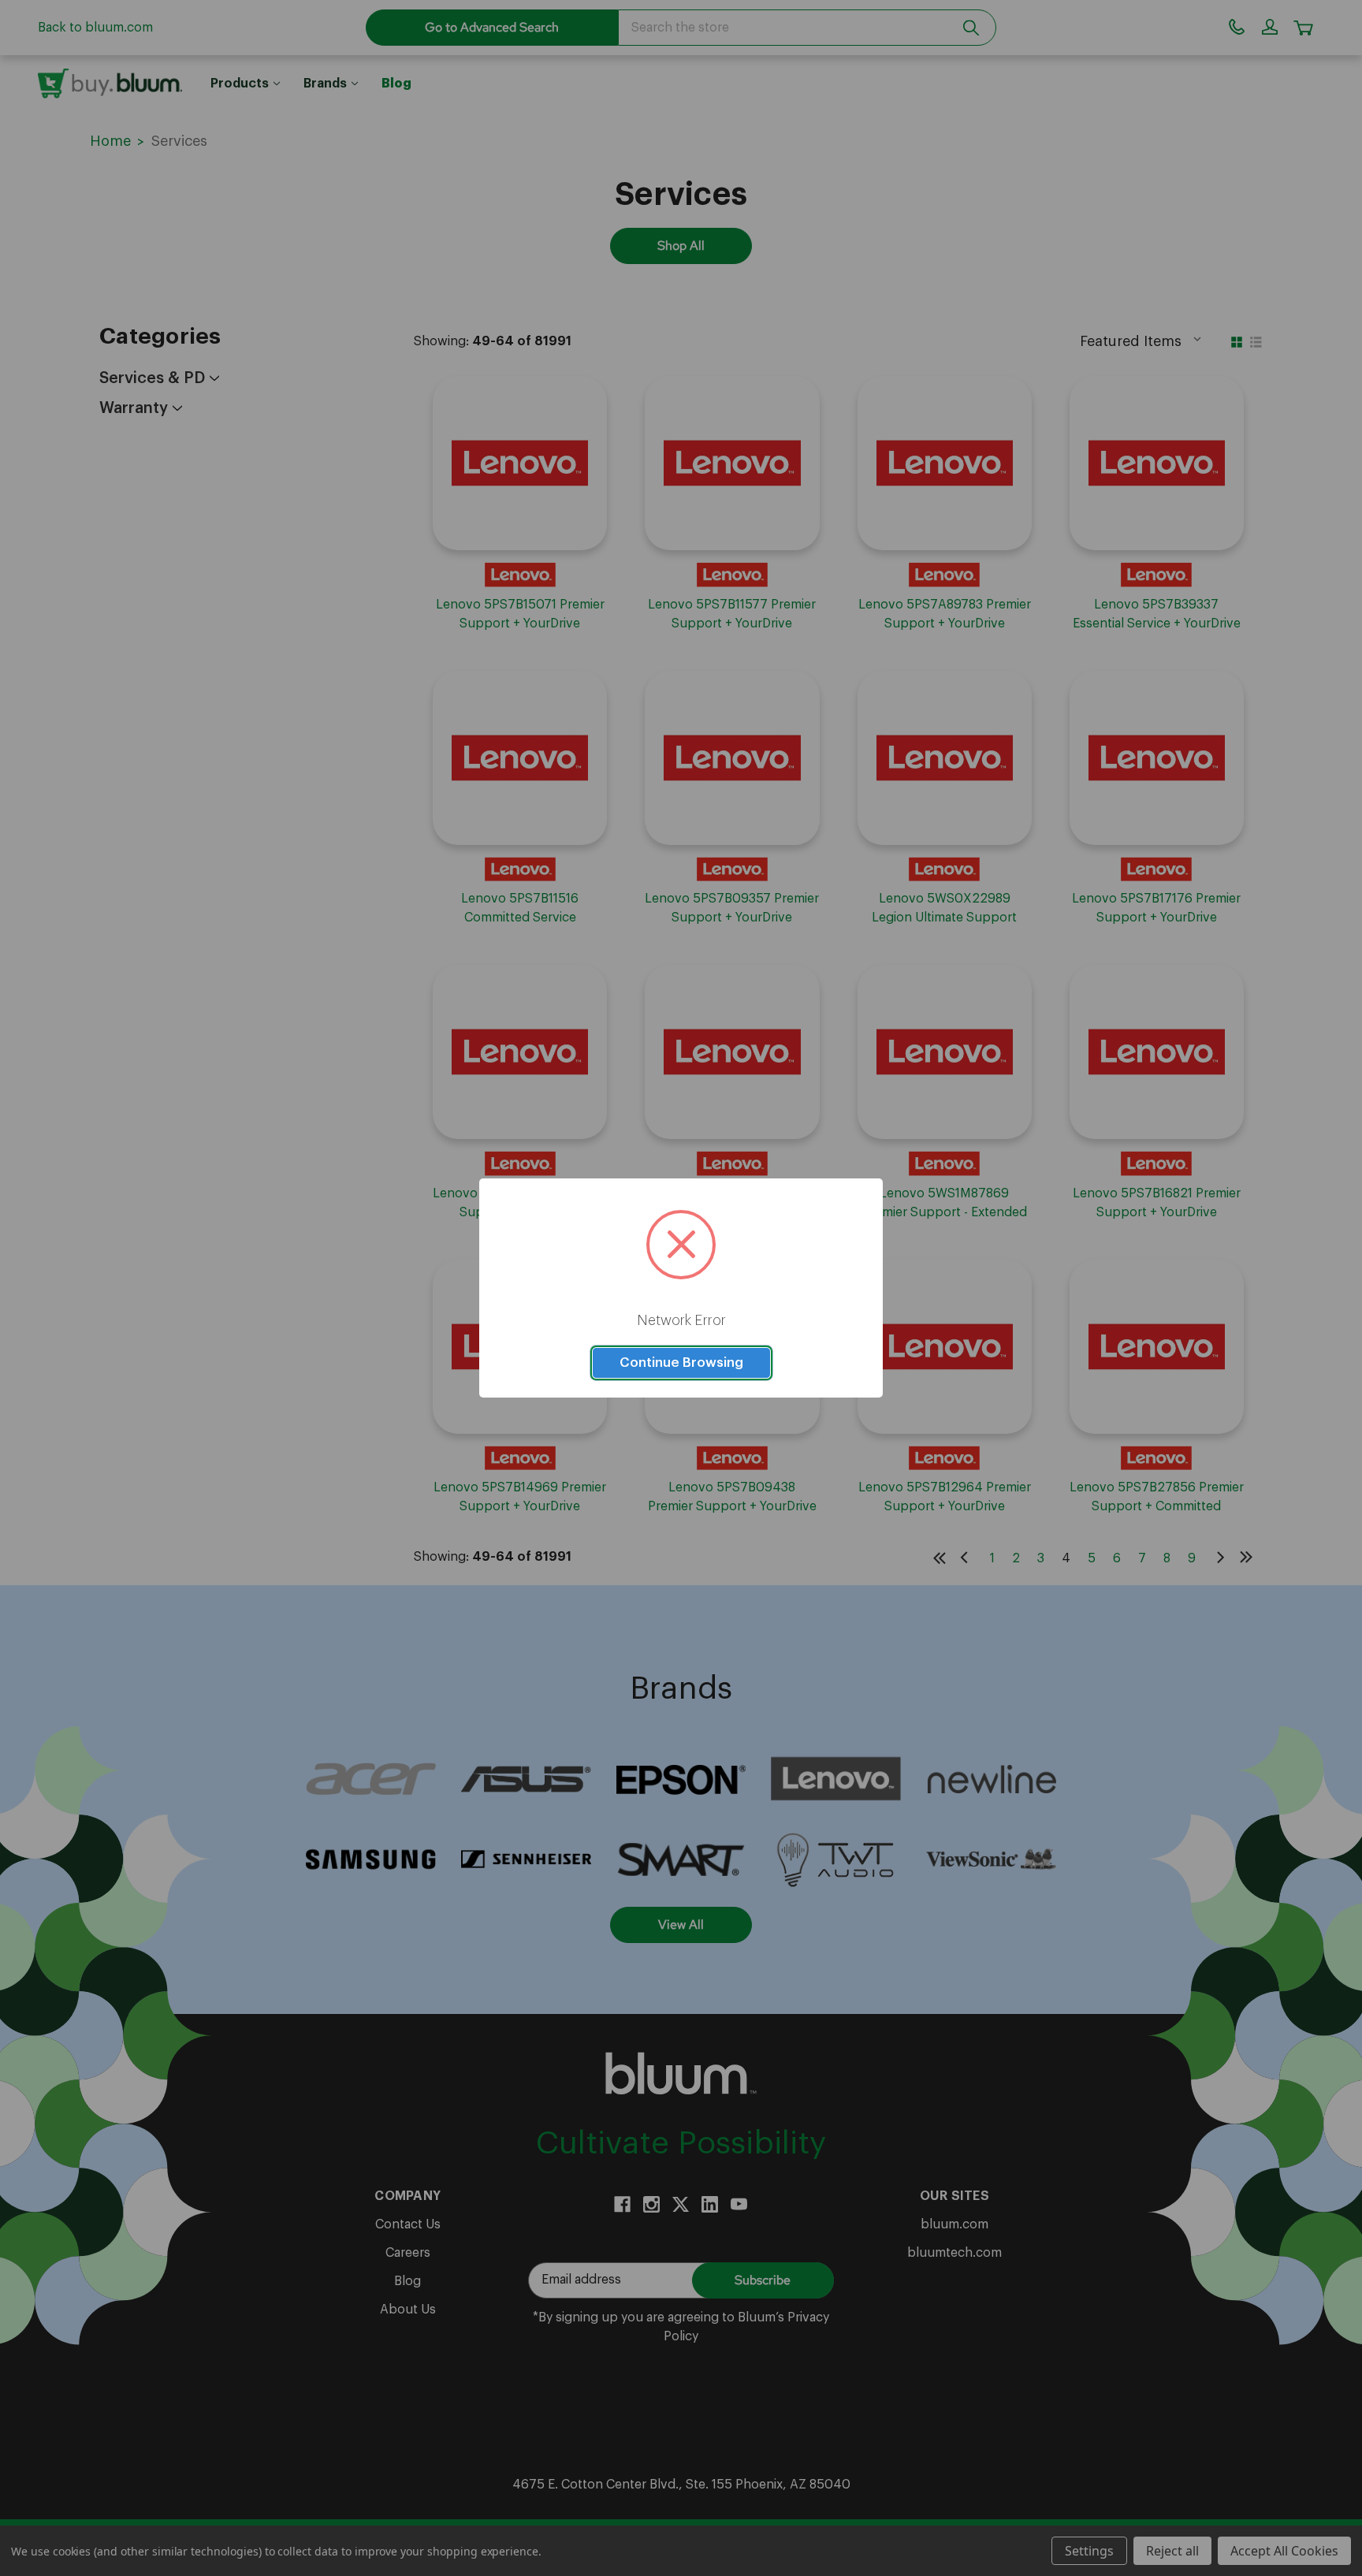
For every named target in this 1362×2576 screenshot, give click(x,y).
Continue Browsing (681, 1362)
